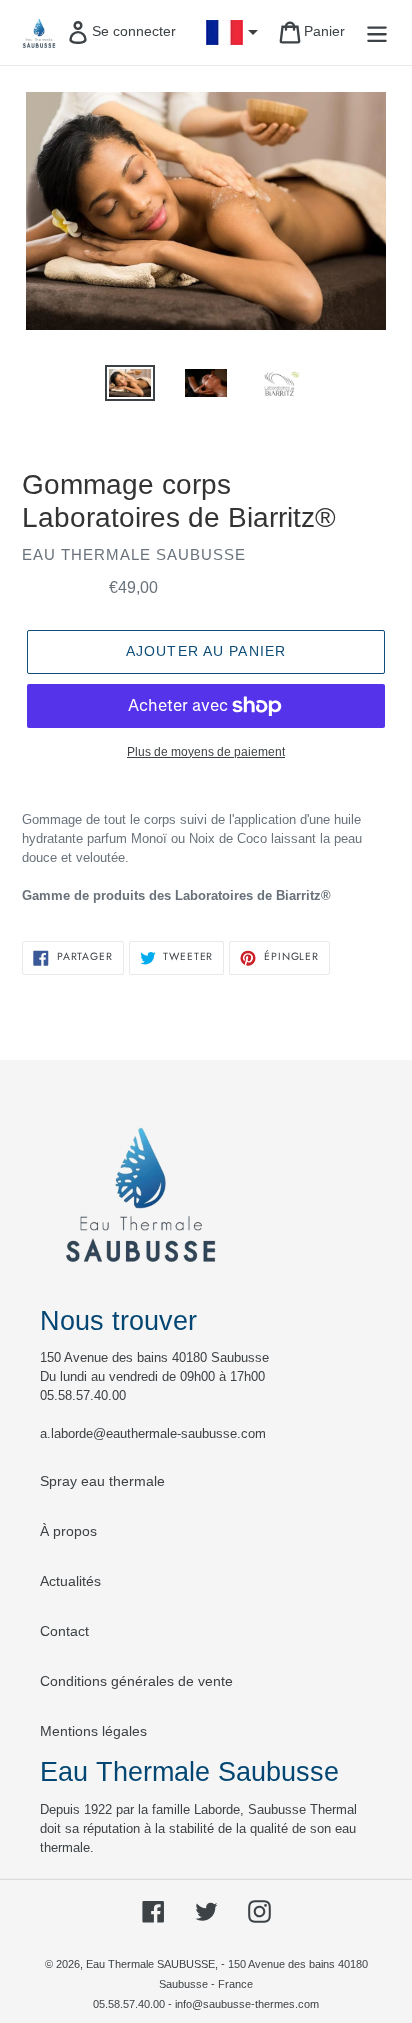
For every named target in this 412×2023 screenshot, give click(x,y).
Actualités (70, 1581)
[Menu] (377, 32)
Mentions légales (93, 1731)
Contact (64, 1631)
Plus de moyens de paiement (206, 752)
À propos (68, 1531)
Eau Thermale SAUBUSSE (150, 1964)
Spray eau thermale (102, 1481)
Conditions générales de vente (136, 1681)
